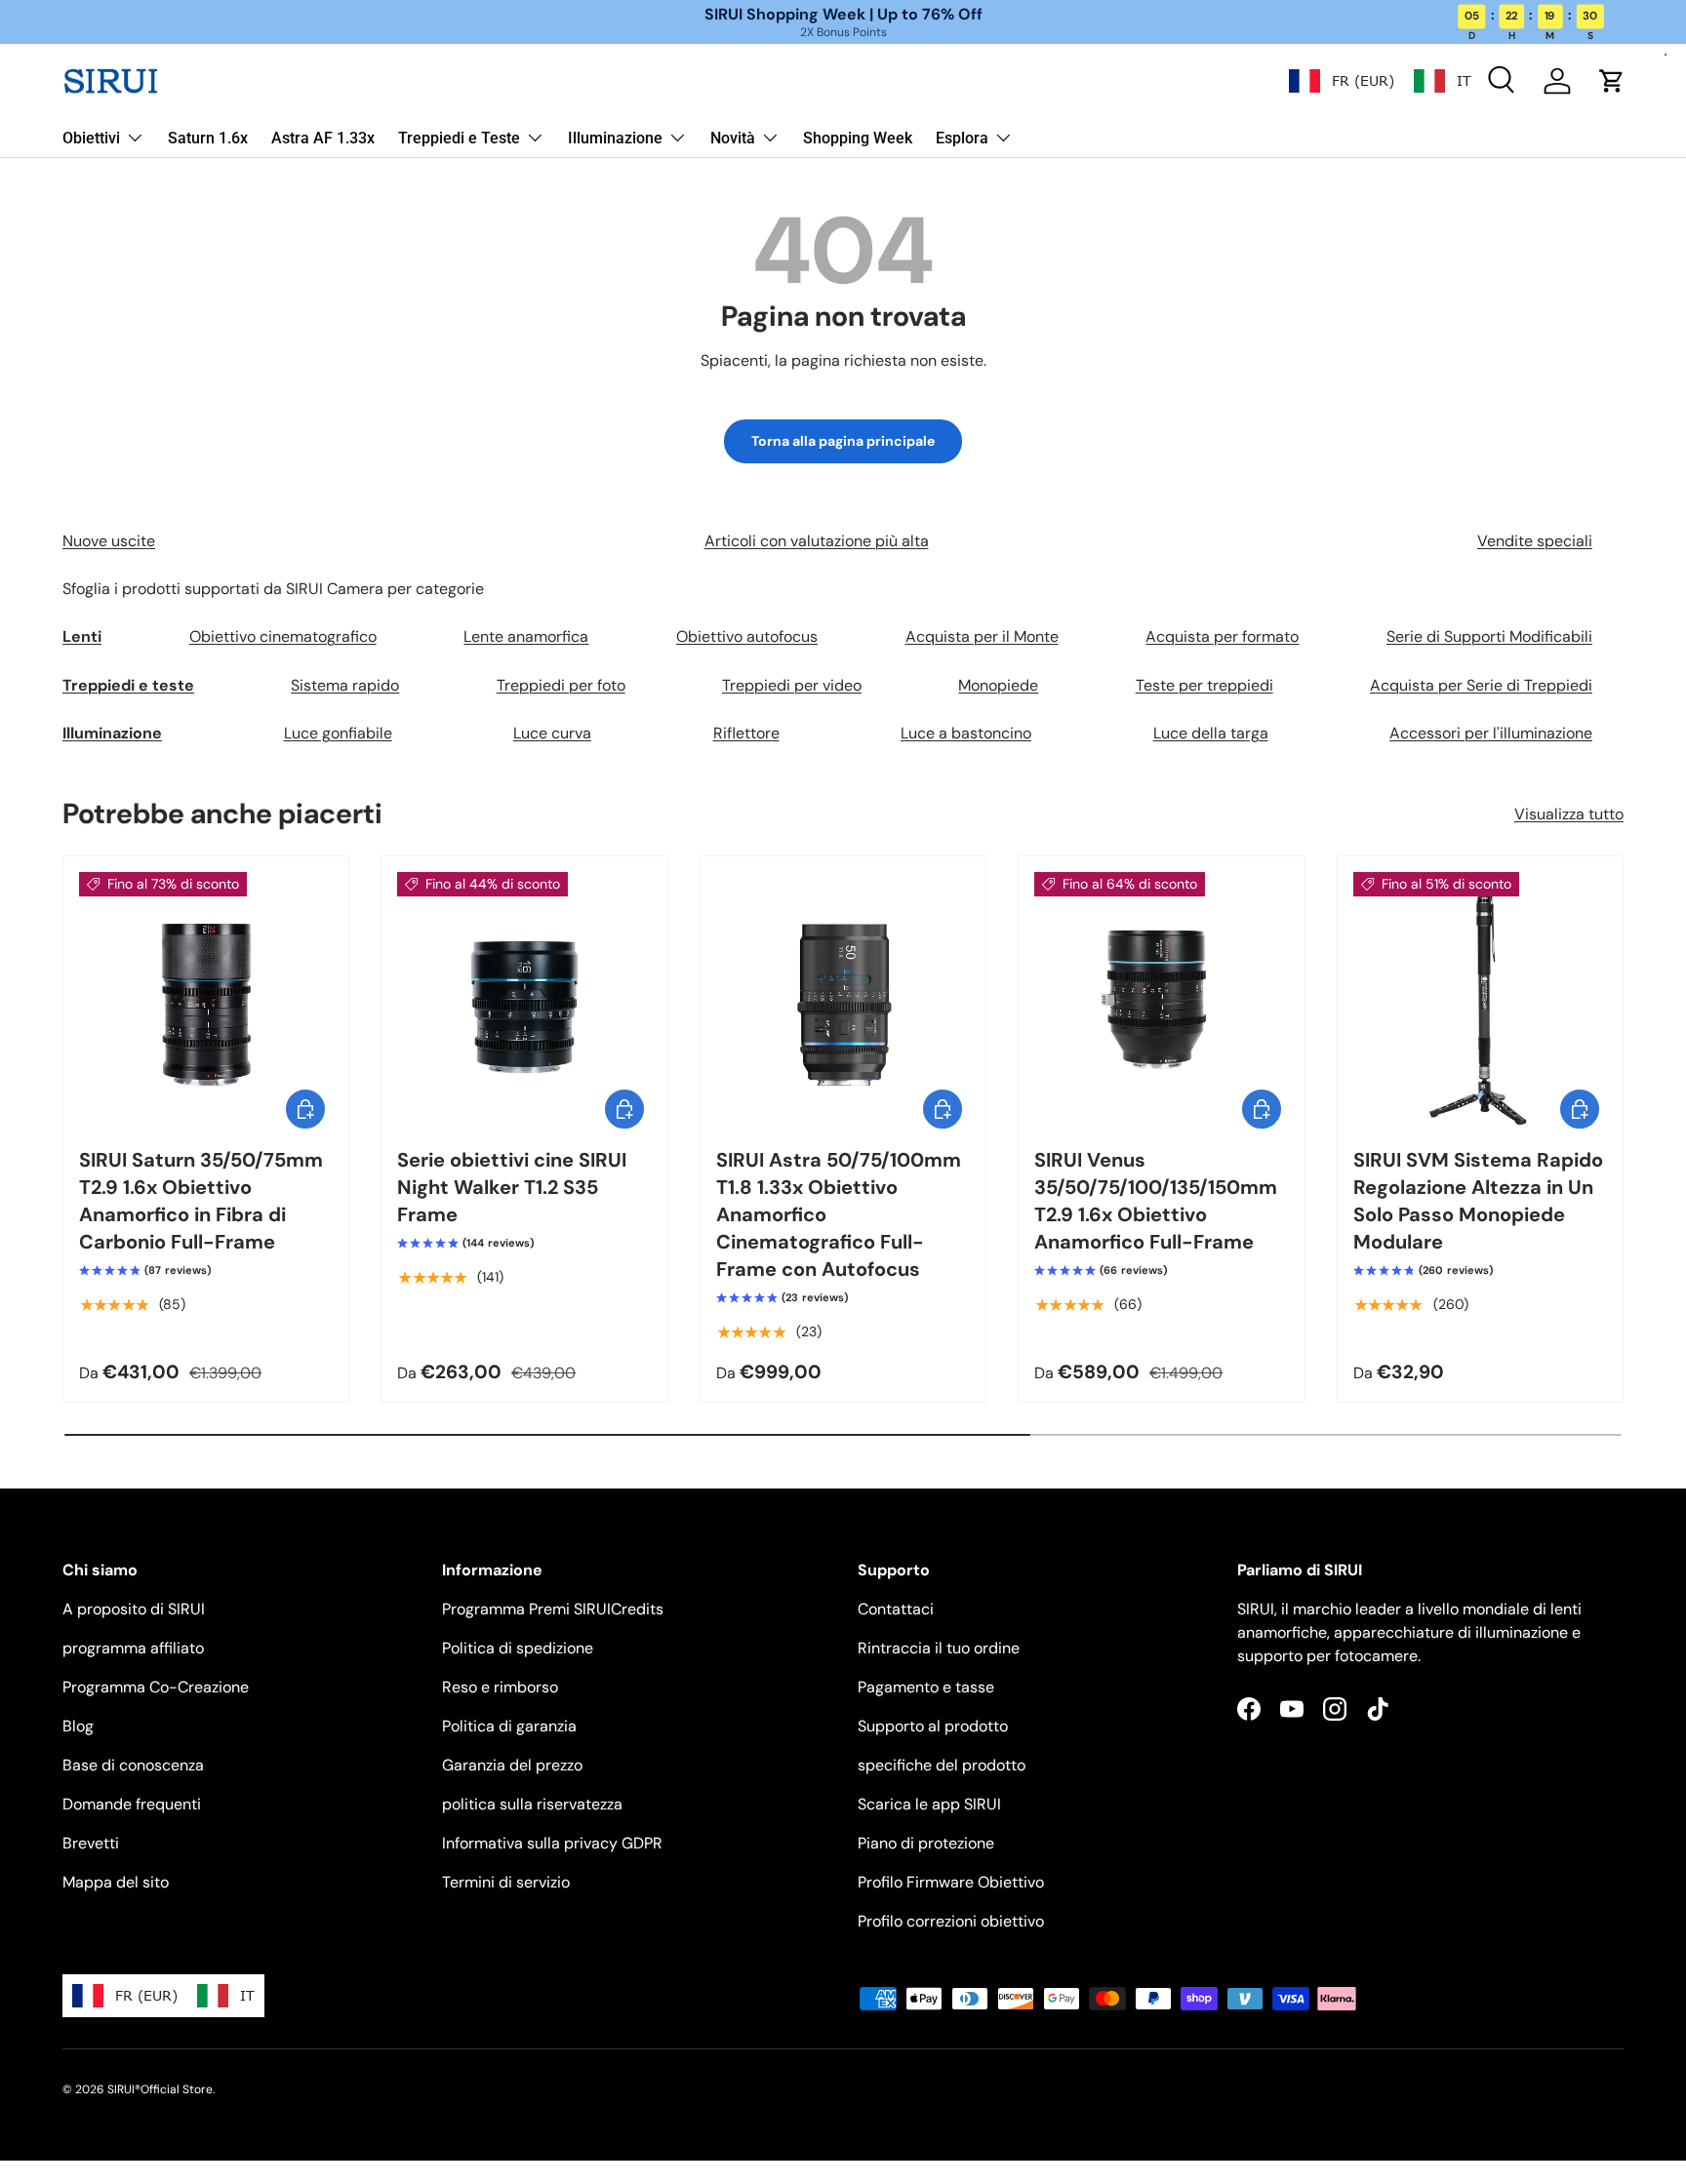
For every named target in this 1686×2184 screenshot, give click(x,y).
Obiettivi (91, 138)
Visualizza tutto (1569, 814)
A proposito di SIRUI (134, 1609)
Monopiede (998, 685)
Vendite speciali (1535, 541)
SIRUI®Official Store (160, 2089)
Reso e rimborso (500, 1687)
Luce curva (552, 733)
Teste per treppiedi (1204, 685)
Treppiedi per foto (561, 685)
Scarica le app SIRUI (929, 1804)
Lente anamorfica (526, 636)
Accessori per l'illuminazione (1491, 733)
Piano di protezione (926, 1843)
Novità (733, 138)
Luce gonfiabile (338, 733)
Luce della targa (1211, 733)
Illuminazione (615, 138)
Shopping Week (858, 138)
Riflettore (746, 733)
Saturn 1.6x (208, 138)
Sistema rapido (345, 685)
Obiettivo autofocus (747, 636)
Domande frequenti (132, 1804)
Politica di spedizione (518, 1648)
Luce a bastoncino (966, 733)
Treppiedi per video (792, 685)
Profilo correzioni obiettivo (951, 1921)
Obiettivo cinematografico (283, 636)
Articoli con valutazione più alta (817, 541)
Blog (78, 1726)
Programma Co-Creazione (156, 1687)
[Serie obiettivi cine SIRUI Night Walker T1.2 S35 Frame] (524, 999)
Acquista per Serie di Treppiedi (1481, 685)
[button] (1612, 81)
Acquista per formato (1222, 636)
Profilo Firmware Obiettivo (951, 1882)
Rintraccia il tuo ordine (939, 1648)
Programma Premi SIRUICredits (553, 1609)
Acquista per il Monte (982, 636)
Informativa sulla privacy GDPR (552, 1843)
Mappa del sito (116, 1882)
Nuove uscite (109, 541)
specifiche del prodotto (942, 1765)
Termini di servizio (506, 1882)
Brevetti (91, 1843)
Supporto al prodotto (933, 1726)
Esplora (962, 138)
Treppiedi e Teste (459, 138)
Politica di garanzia (509, 1726)
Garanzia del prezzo (512, 1765)
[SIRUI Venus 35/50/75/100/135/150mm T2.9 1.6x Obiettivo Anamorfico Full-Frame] (1161, 999)
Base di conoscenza (133, 1765)
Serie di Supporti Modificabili (1489, 636)
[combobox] (1342, 81)
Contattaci (896, 1609)
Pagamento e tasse (926, 1687)
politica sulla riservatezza (532, 1804)
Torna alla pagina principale (843, 441)
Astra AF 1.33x (323, 138)
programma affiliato (133, 1648)
